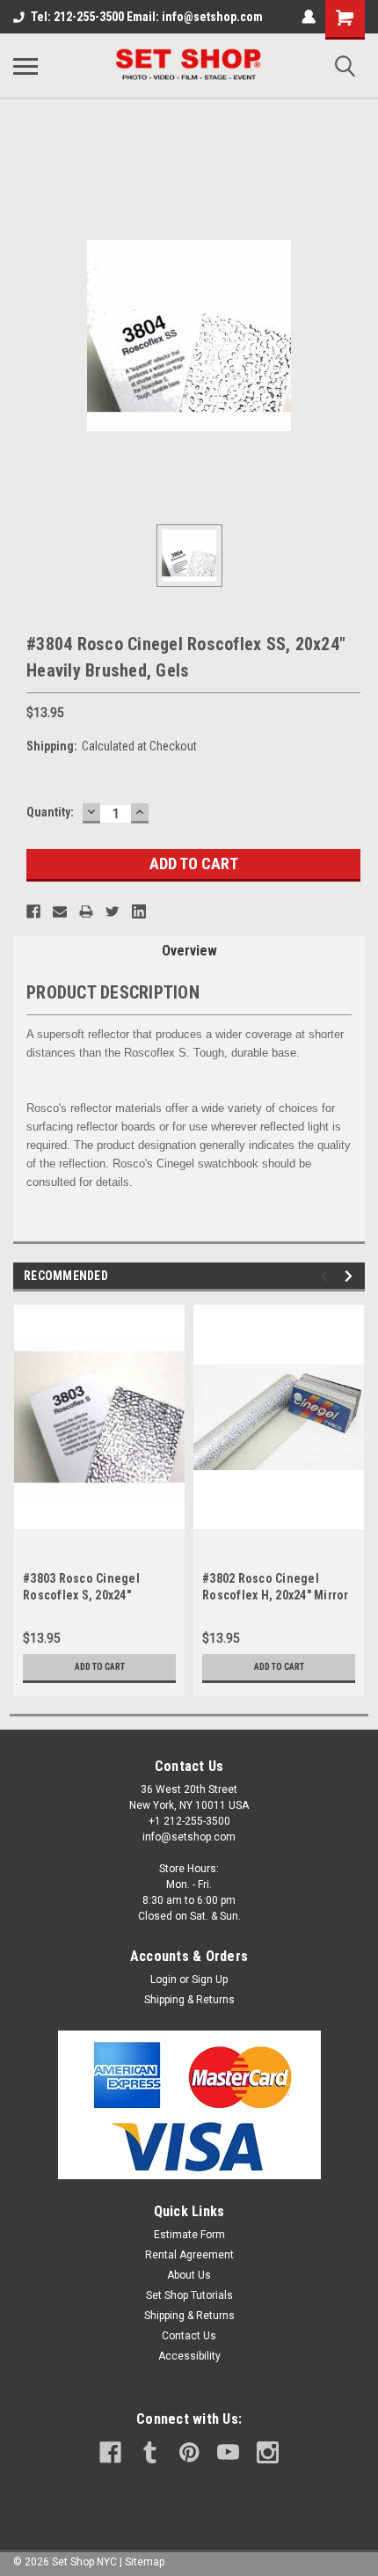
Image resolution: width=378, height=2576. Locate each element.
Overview (189, 951)
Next (351, 1276)
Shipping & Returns (189, 2000)
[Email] (60, 911)
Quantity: (50, 812)
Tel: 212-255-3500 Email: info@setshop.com (147, 17)
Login (164, 1980)
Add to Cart (100, 1667)
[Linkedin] (139, 911)
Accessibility (189, 2356)
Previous (327, 1276)
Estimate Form (189, 2235)
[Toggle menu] (25, 66)
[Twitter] (113, 911)
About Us (189, 2275)
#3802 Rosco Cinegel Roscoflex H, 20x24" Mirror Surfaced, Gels (276, 1595)
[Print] (86, 911)
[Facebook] (33, 911)
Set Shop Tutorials (189, 2295)
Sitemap (145, 2562)
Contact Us (189, 2336)
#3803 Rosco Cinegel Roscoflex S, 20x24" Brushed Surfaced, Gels (90, 1595)
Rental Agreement (189, 2255)
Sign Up (210, 1980)
